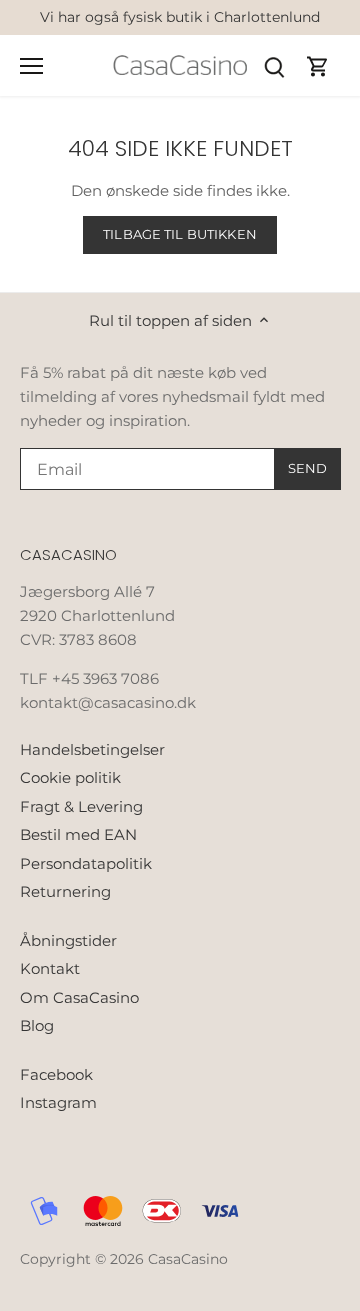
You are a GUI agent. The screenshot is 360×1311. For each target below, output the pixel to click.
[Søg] (274, 65)
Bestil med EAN (78, 834)
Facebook (56, 1074)
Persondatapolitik (86, 863)
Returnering (65, 891)
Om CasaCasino (79, 997)
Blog (37, 1025)
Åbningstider (68, 940)
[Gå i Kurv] (318, 65)
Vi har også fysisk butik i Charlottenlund (180, 17)
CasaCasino (188, 1259)
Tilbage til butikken (180, 234)
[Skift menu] (31, 66)
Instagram (58, 1102)
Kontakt (50, 968)
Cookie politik (70, 777)
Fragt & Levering (81, 806)
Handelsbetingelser (92, 749)
